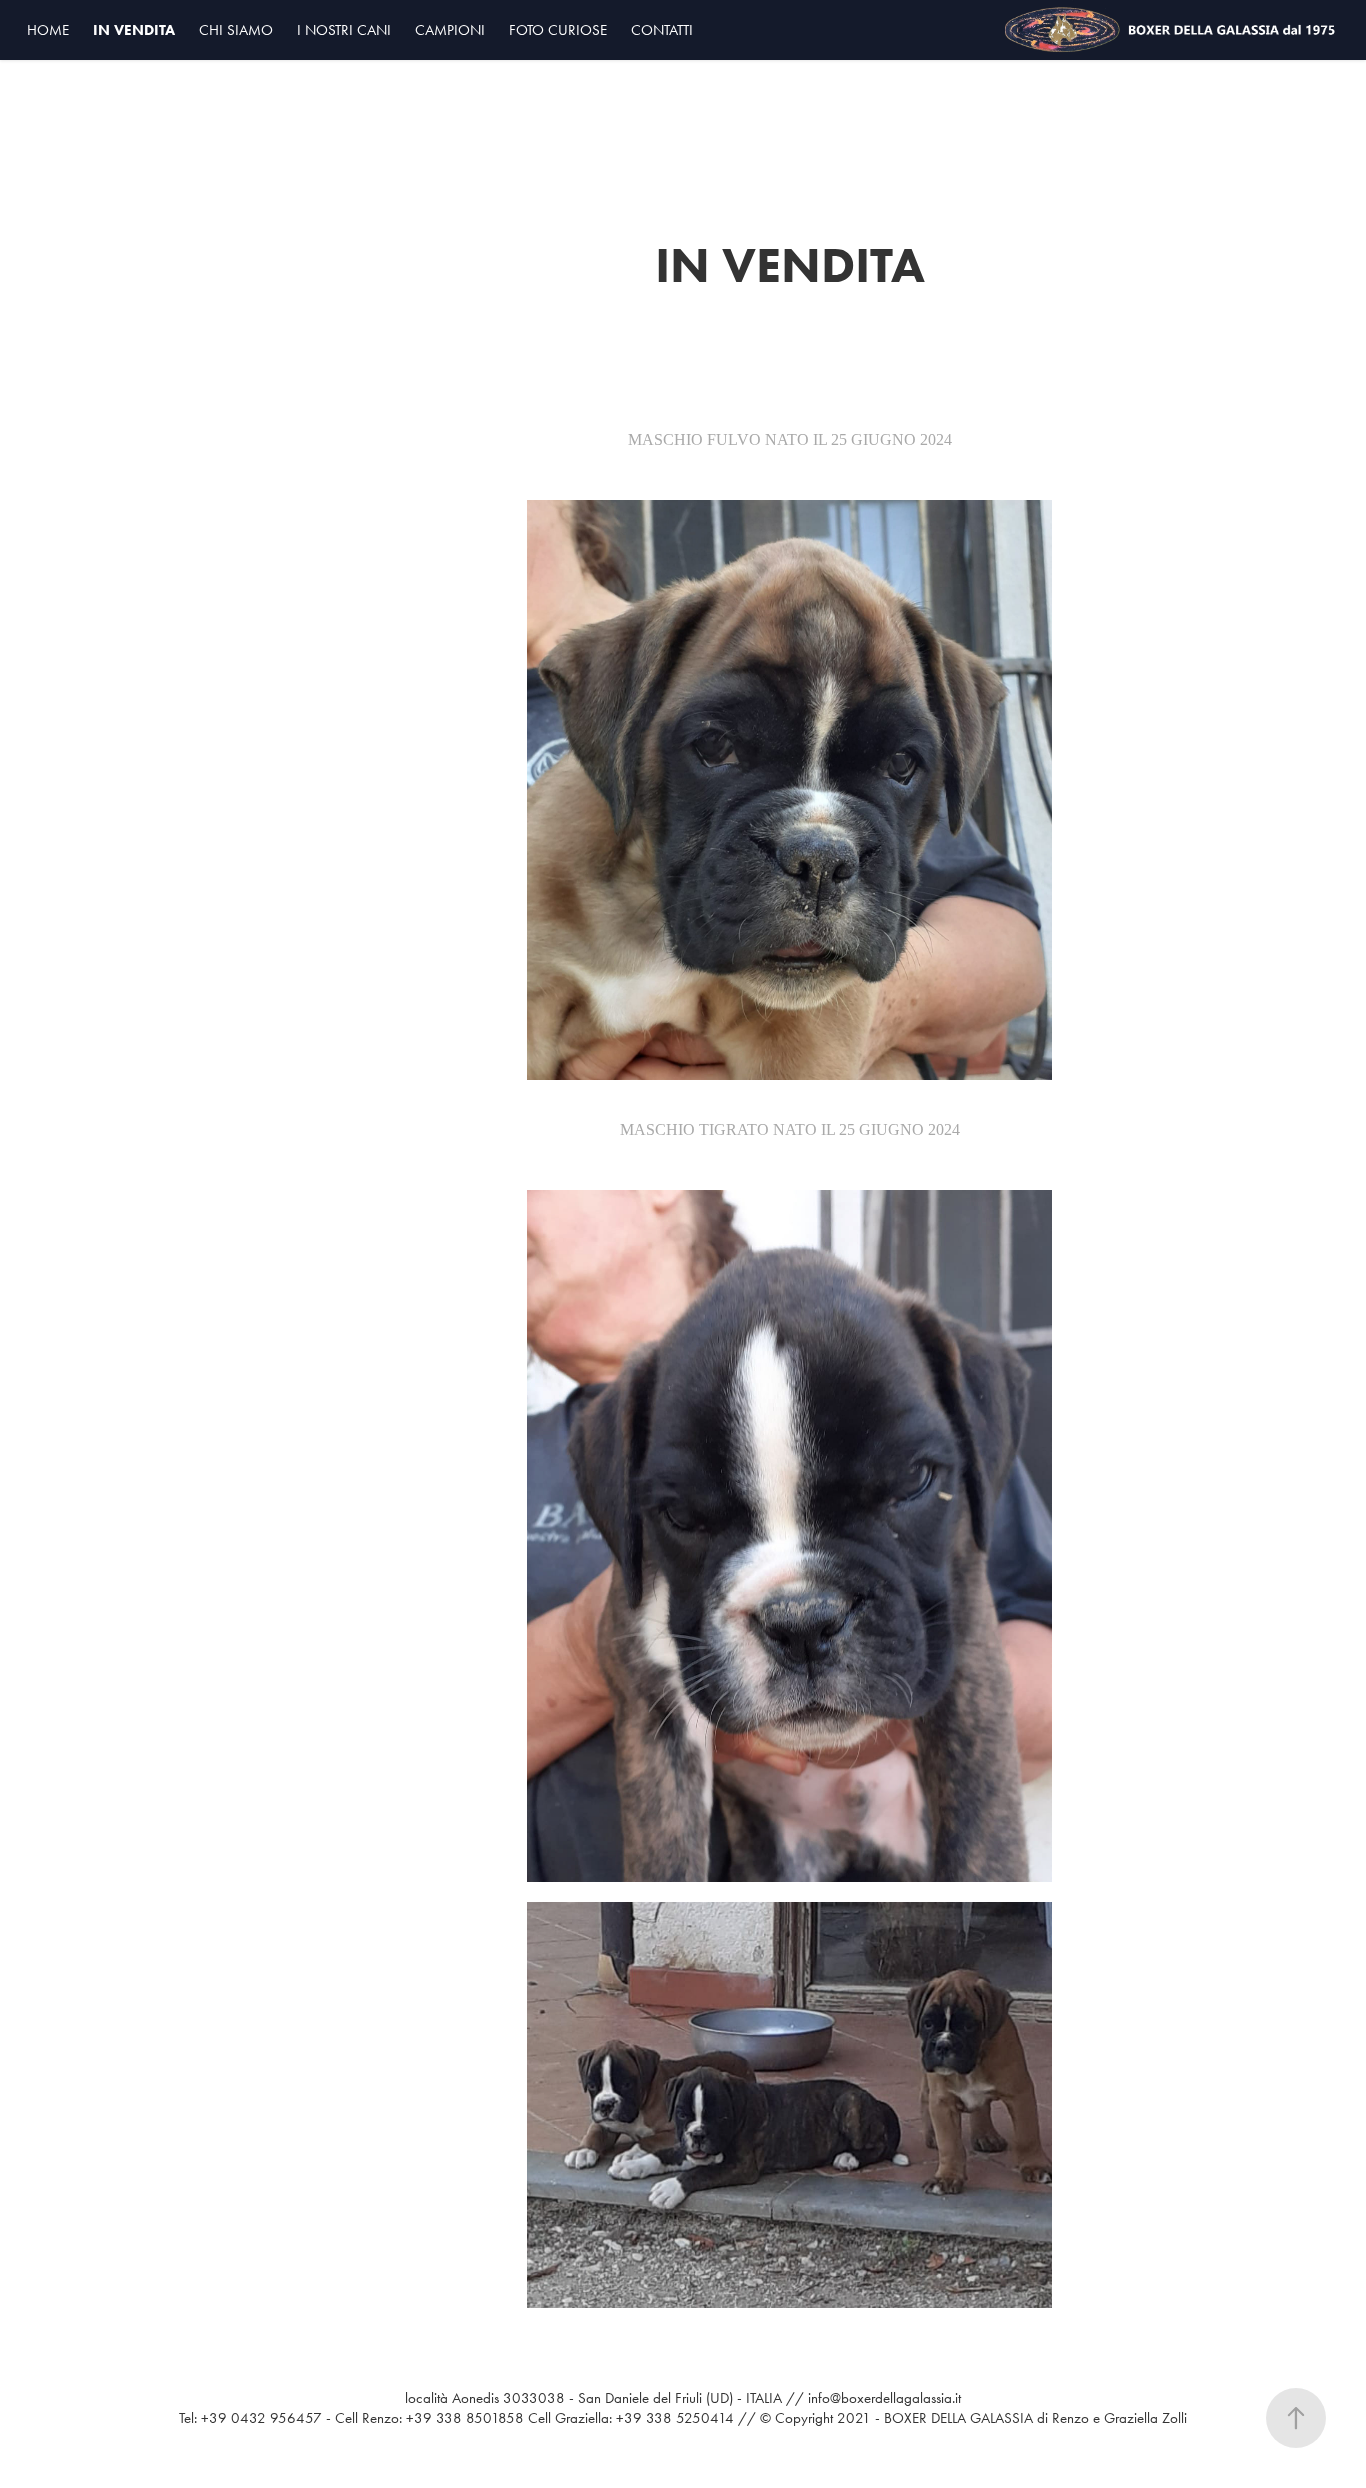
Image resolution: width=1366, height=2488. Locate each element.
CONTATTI (662, 30)
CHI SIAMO (236, 30)
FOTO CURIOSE (558, 30)
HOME (48, 30)
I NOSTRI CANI (344, 30)
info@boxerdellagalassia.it (884, 2398)
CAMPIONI (450, 30)
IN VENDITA (134, 30)
